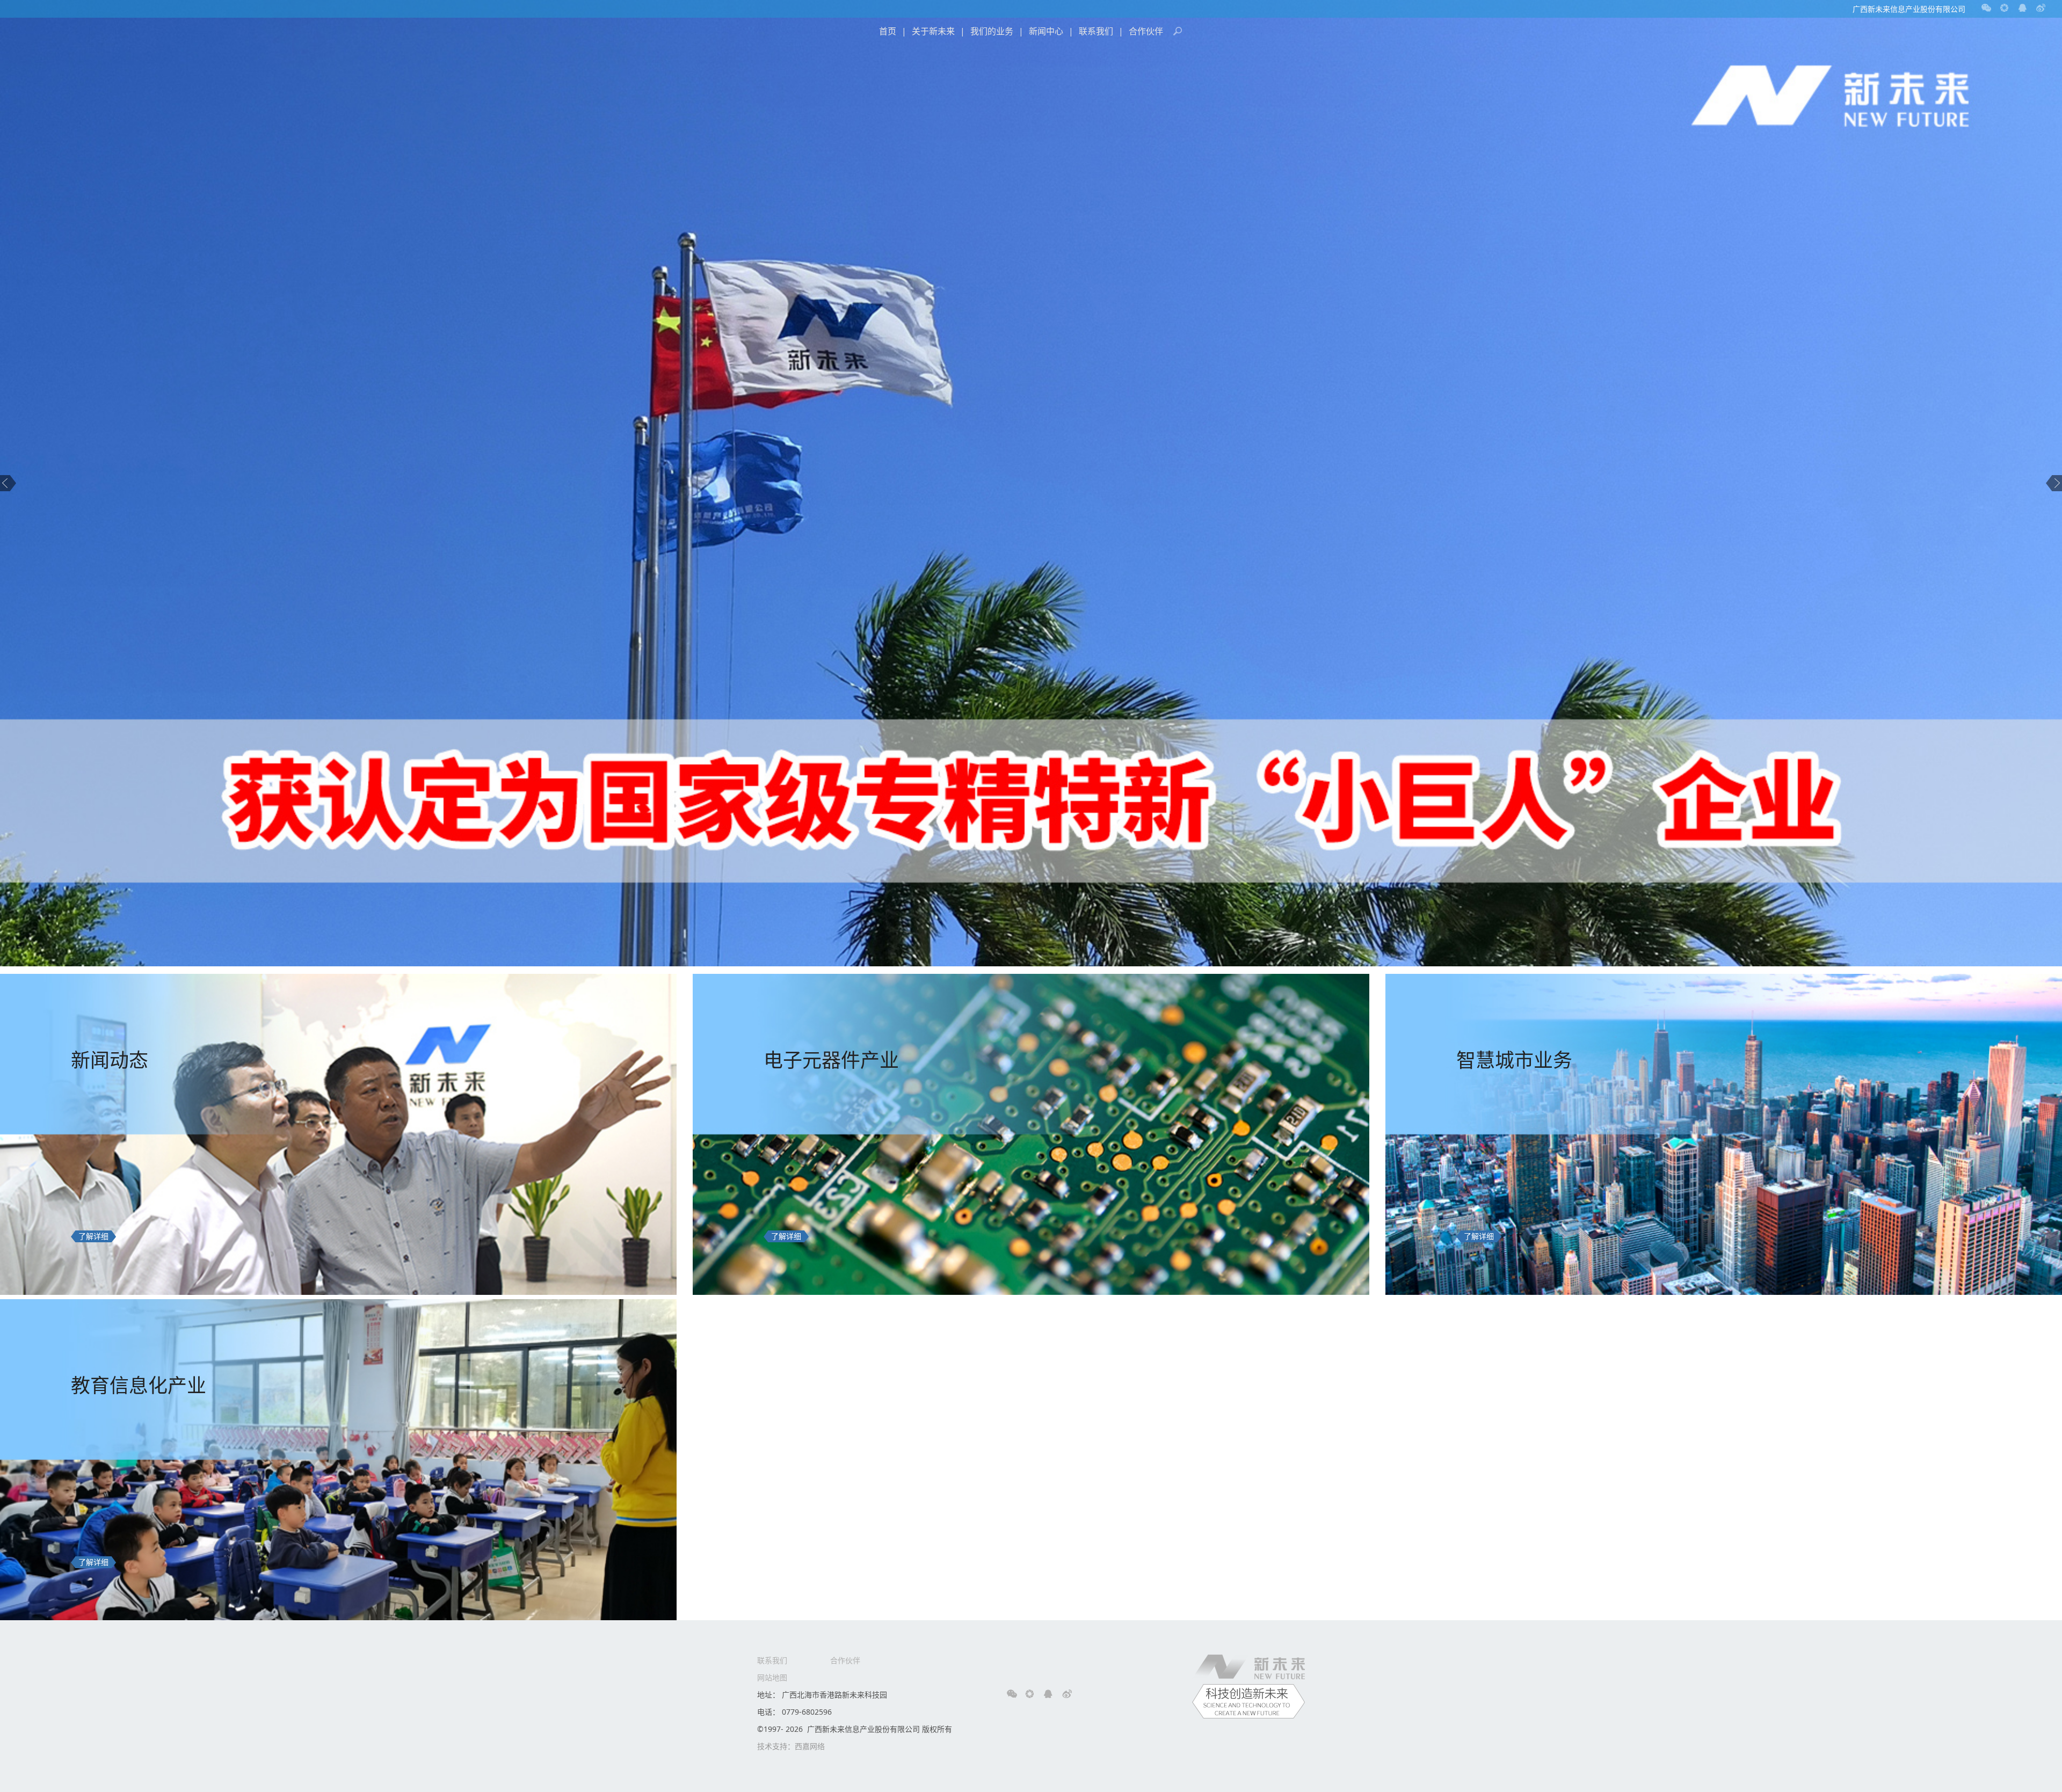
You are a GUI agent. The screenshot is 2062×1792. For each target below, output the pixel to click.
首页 (888, 31)
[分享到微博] (2041, 8)
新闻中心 (1046, 31)
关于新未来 (933, 31)
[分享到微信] (1986, 8)
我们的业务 (992, 31)
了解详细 (93, 1236)
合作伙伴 (1146, 31)
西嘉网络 (810, 1746)
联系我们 (1096, 31)
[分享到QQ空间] (2023, 8)
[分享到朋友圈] (2005, 8)
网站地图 (772, 1677)
